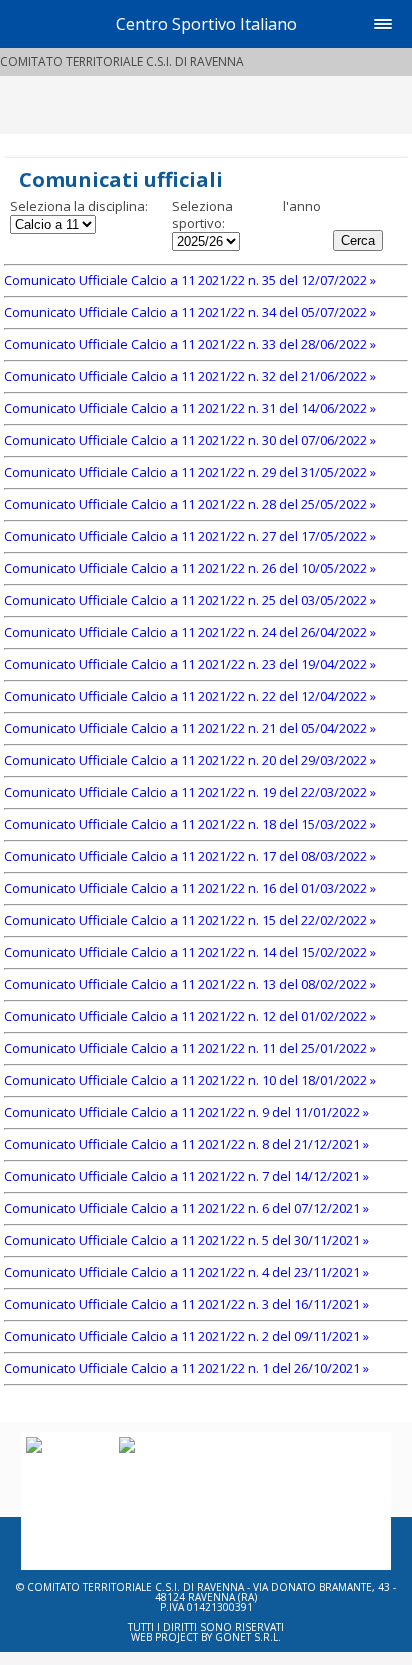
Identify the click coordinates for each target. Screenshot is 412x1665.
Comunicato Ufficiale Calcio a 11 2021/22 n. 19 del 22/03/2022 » (190, 792)
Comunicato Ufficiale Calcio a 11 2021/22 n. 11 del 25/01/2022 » (190, 1048)
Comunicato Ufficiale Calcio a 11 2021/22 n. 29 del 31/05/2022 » (190, 472)
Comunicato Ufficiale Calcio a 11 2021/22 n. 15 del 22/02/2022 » (190, 920)
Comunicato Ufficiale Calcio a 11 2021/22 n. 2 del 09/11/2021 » (186, 1336)
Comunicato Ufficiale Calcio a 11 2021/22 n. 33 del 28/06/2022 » (190, 344)
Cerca (358, 240)
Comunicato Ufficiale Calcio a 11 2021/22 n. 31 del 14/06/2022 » (190, 408)
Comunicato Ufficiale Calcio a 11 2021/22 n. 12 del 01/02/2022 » (190, 1016)
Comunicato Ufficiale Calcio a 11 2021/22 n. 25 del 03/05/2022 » (190, 600)
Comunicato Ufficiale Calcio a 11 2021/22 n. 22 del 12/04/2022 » (190, 696)
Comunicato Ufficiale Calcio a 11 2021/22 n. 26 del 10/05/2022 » (190, 568)
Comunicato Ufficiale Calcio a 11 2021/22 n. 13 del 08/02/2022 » (190, 984)
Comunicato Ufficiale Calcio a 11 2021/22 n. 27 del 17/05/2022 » (190, 536)
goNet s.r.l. (248, 1637)
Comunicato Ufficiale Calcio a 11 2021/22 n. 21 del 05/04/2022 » (190, 728)
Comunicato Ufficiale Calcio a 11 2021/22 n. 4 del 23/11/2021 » (186, 1272)
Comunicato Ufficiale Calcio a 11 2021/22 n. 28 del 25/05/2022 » (190, 504)
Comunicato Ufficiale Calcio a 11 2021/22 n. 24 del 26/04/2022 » (190, 632)
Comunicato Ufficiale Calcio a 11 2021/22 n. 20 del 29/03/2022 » (190, 760)
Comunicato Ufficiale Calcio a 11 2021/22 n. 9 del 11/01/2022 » (186, 1112)
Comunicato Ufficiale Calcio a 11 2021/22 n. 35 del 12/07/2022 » (190, 280)
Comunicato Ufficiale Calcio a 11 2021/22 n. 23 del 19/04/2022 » (190, 664)
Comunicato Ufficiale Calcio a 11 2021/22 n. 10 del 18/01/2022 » (190, 1080)
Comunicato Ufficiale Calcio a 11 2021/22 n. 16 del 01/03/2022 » (190, 888)
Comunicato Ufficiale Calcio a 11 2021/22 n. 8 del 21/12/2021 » (186, 1144)
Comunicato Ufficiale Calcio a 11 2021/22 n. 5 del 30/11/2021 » (186, 1240)
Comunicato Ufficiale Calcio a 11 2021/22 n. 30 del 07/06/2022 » (190, 440)
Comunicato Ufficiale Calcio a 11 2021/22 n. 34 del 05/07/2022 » (190, 312)
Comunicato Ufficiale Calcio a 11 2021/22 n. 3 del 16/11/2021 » (186, 1304)
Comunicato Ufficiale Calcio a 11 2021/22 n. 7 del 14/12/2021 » (186, 1176)
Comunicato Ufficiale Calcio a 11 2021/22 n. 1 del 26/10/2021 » (186, 1368)
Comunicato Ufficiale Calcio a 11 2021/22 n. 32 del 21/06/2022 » (190, 376)
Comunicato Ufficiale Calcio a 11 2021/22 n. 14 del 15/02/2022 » (190, 952)
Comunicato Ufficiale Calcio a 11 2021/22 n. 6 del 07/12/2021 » (186, 1208)
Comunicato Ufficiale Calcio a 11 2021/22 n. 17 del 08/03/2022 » (190, 856)
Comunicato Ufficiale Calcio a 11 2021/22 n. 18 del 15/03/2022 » (190, 824)
